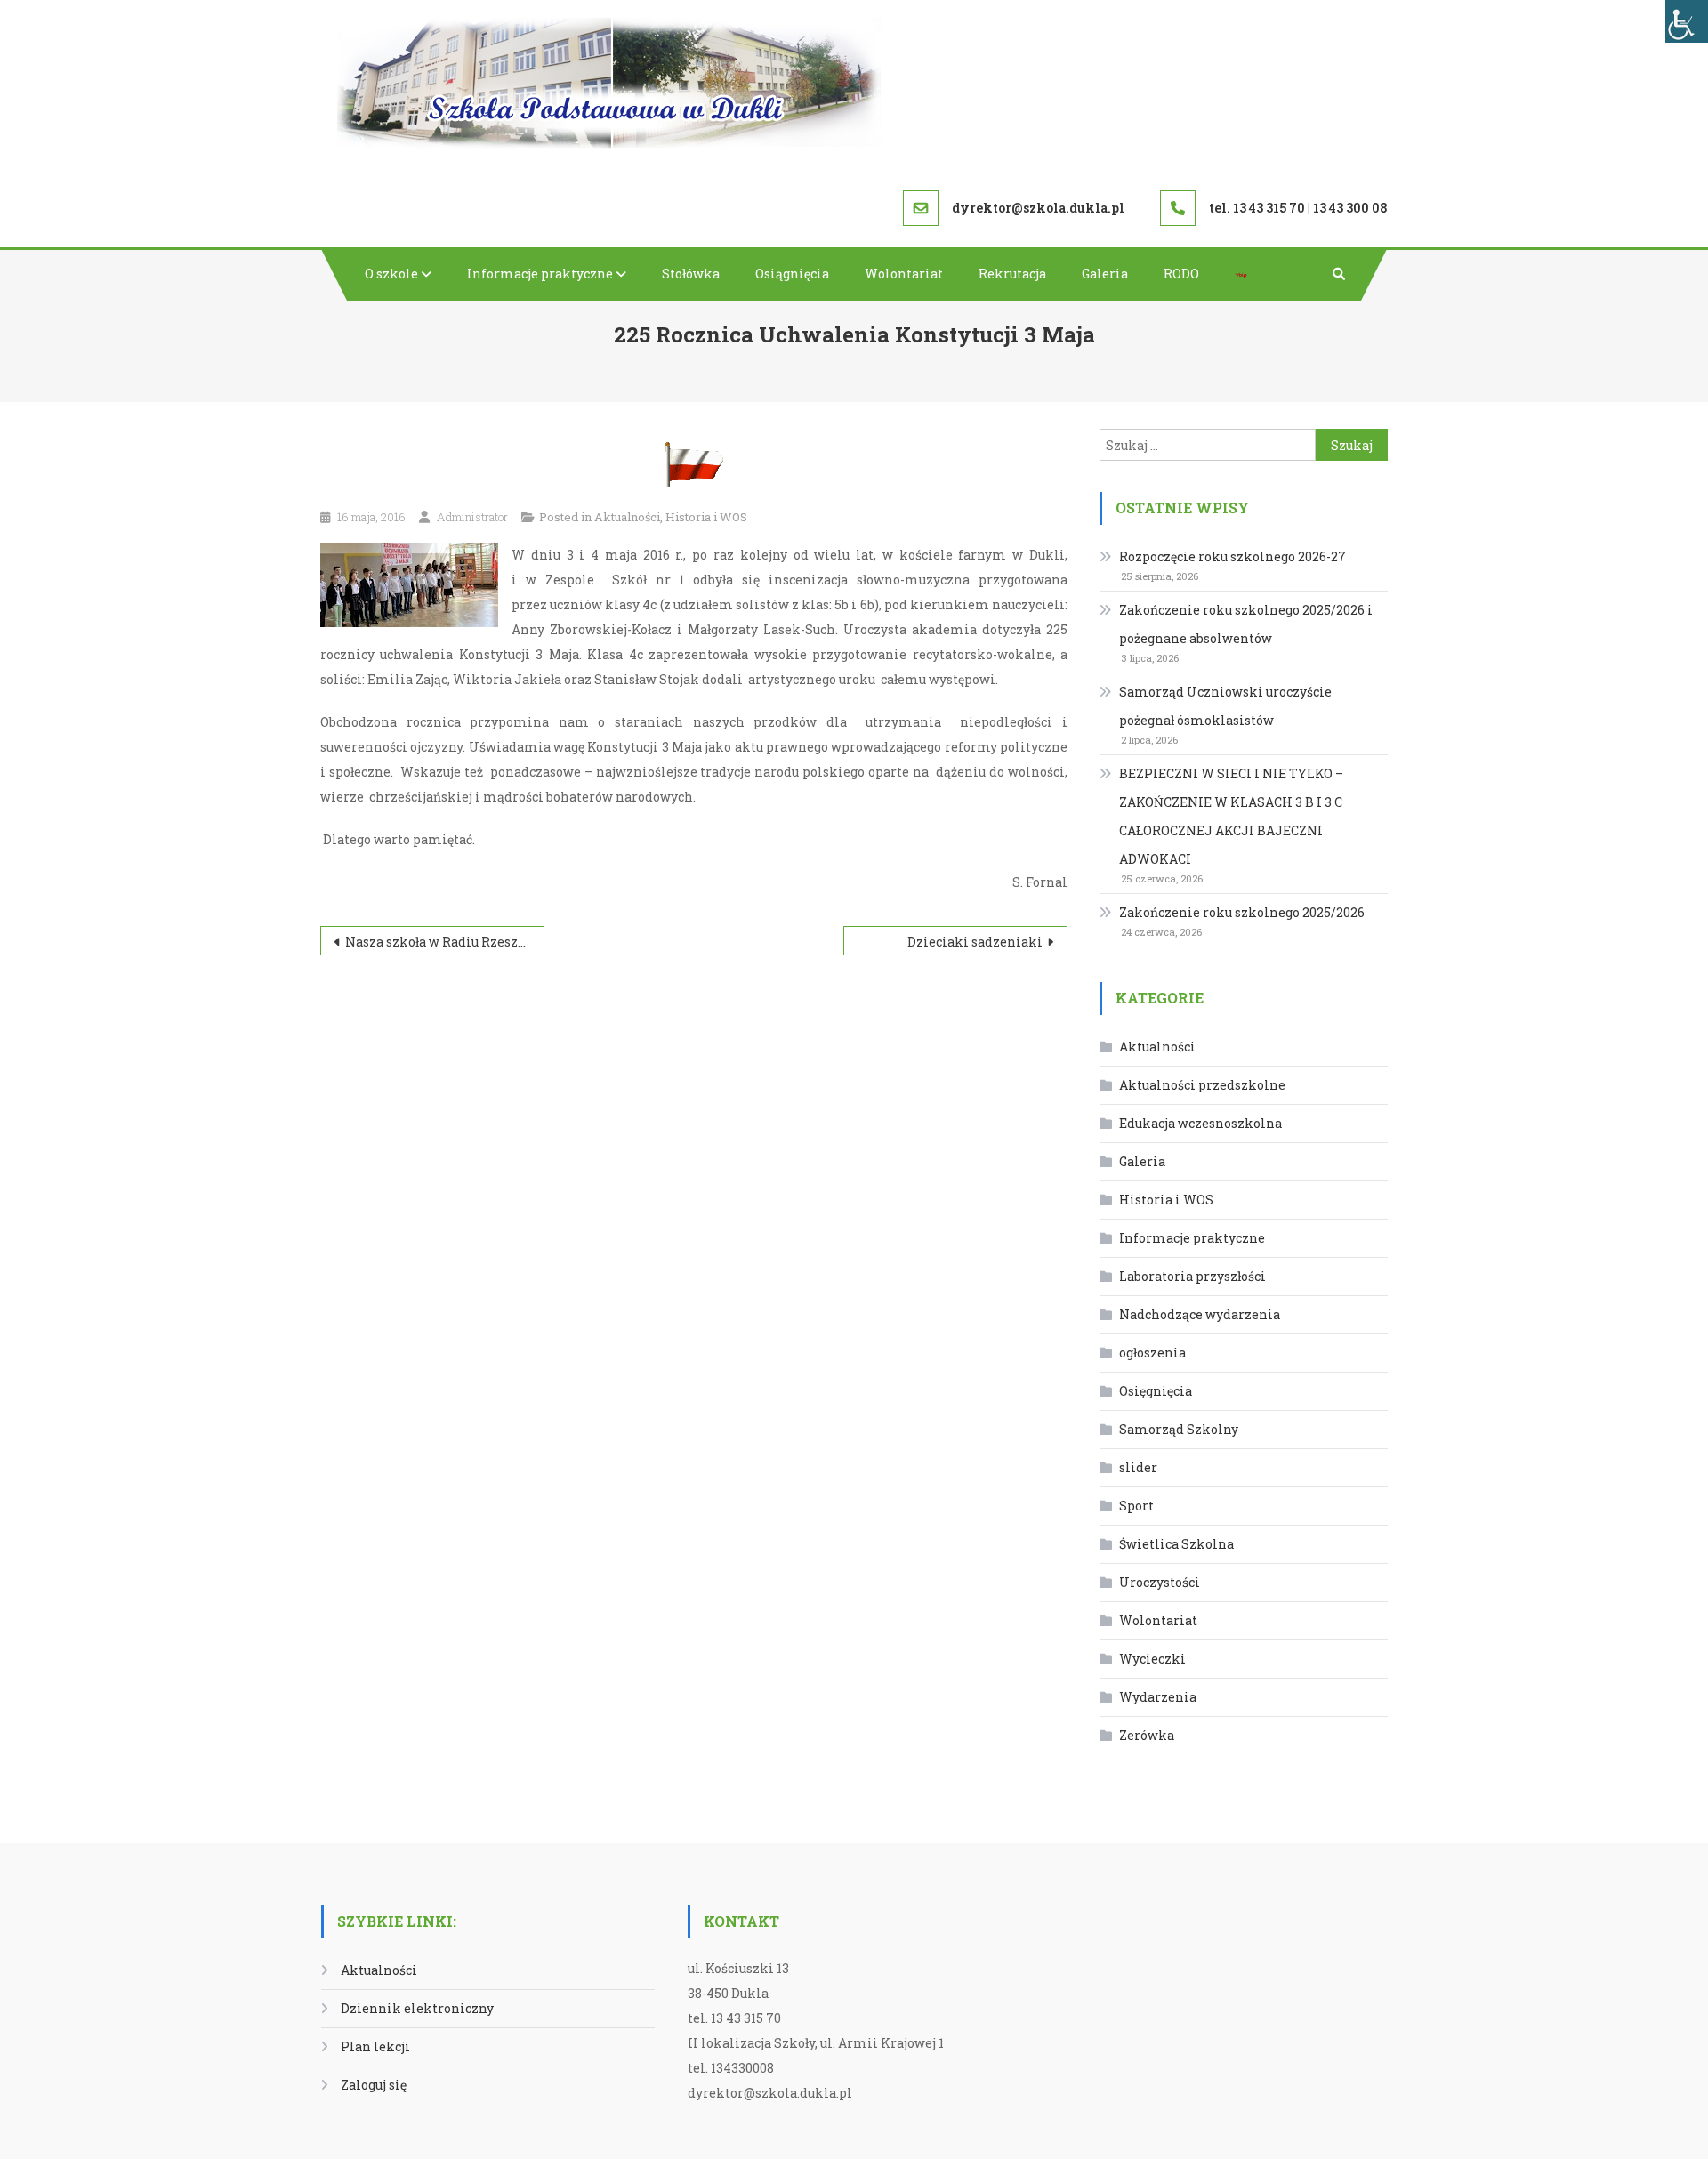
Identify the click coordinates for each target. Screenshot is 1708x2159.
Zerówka (1147, 1735)
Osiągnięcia (792, 274)
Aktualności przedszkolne (1202, 1085)
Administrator (472, 517)
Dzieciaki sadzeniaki (975, 942)
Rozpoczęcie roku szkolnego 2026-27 (1233, 556)
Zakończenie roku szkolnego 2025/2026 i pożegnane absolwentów (1246, 624)
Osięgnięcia (1156, 1391)
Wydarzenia (1158, 1697)
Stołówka (691, 274)
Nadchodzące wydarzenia (1200, 1314)
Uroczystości (1160, 1582)
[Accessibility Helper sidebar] (1687, 21)
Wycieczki (1152, 1659)
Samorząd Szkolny (1179, 1429)
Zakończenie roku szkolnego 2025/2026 (1242, 912)
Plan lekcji (375, 2046)
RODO (1181, 274)
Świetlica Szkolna (1176, 1544)
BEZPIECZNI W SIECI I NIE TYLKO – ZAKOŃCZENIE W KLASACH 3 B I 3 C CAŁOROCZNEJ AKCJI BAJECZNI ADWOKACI (1231, 816)
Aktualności (627, 517)
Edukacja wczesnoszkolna (1200, 1123)
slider (1138, 1467)
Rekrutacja (1012, 274)
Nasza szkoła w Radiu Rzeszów (440, 942)
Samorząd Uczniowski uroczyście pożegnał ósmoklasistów (1225, 706)
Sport (1136, 1506)
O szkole (391, 274)
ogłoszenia (1152, 1353)
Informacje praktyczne (540, 274)
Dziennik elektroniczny (417, 2008)
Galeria (1105, 274)
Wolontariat (904, 274)
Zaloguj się (374, 2085)
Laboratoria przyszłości (1192, 1276)
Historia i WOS (706, 517)
